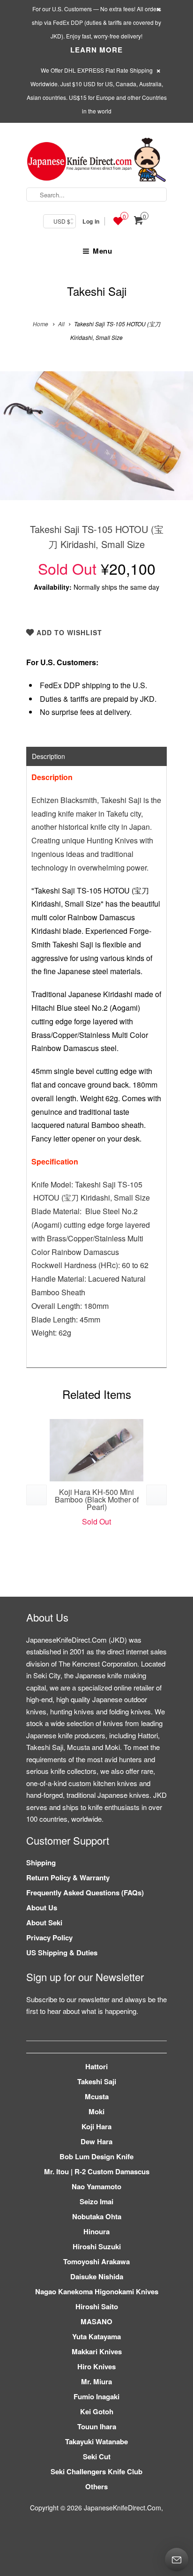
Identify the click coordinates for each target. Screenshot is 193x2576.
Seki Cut (97, 2456)
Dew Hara (96, 2141)
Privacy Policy (49, 1938)
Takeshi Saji (97, 291)
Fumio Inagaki (96, 2396)
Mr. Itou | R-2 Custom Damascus (97, 2171)
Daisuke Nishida (97, 2276)
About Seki (44, 1923)
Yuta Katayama (96, 2336)
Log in (91, 221)
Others (96, 2486)
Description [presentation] (48, 756)
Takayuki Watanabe (96, 2441)
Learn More (96, 50)
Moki (96, 2111)
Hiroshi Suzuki (97, 2246)
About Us (42, 1908)
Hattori (96, 2066)
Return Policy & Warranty (68, 1878)
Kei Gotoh (97, 2411)
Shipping (41, 1863)
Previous (17, 443)
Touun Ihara (97, 2426)
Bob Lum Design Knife (96, 2156)
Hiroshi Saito (97, 2306)
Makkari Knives (97, 2351)
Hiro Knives (96, 2366)
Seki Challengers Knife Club (96, 2471)
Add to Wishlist (68, 632)
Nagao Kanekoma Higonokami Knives (97, 2291)
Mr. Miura (96, 2381)
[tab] (96, 756)
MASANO (96, 2321)
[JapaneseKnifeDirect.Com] (96, 161)
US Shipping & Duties (62, 1953)
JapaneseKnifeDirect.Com (122, 2508)
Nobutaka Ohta (97, 2216)
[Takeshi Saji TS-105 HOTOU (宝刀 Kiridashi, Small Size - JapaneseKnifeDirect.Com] (96, 436)
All (61, 324)
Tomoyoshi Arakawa (96, 2261)
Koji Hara (96, 2126)
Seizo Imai (96, 2201)
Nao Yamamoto (96, 2186)
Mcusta (97, 2096)
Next (176, 443)
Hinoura (96, 2231)
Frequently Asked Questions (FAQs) (85, 1893)
